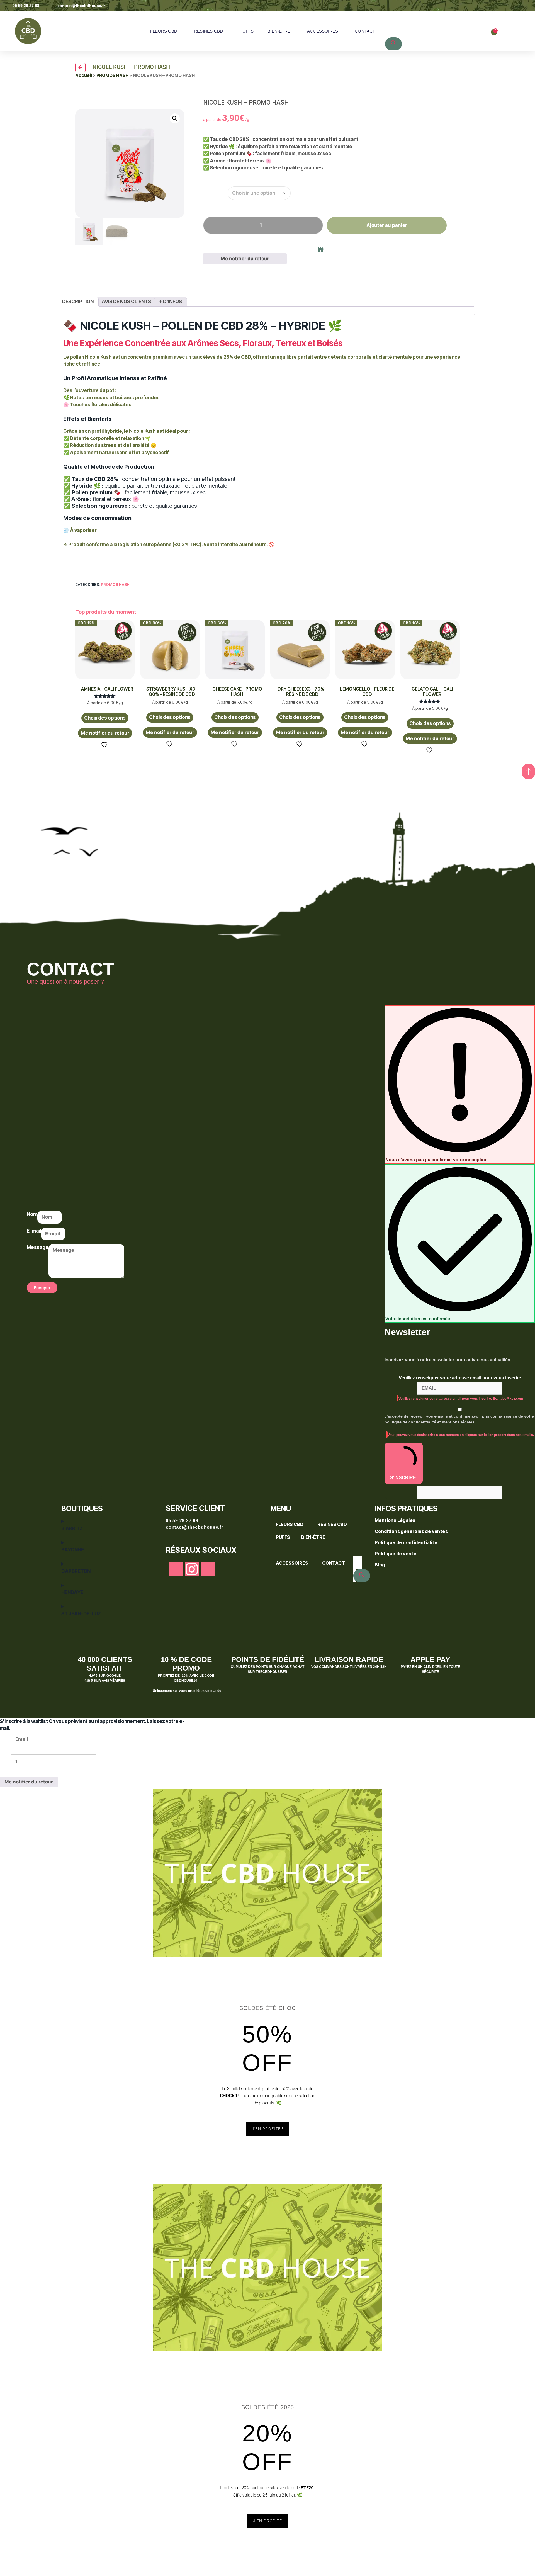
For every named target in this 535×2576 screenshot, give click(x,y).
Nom (32, 1214)
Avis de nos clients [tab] (126, 302)
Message (38, 1247)
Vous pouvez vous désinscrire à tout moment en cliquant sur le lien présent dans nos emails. (461, 1435)
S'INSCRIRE (403, 1478)
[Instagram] (192, 1569)
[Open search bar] (391, 18)
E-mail (34, 1231)
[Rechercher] (393, 44)
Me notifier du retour (245, 259)
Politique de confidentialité (407, 1542)
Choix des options (105, 718)
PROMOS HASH (112, 75)
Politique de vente (396, 1554)
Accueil (84, 75)
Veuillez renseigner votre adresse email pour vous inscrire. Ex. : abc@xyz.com (461, 1399)
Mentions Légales (396, 1520)
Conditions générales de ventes (412, 1531)
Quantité (215, 191)
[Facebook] (176, 1569)
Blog (380, 1565)
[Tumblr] (208, 1569)
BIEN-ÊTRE (279, 31)
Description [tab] (78, 302)
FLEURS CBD (164, 31)
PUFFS (247, 31)
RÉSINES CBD (208, 31)
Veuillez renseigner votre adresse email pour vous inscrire (460, 1378)
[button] (175, 118)
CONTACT (365, 31)
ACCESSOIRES (323, 31)
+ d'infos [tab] (171, 302)
